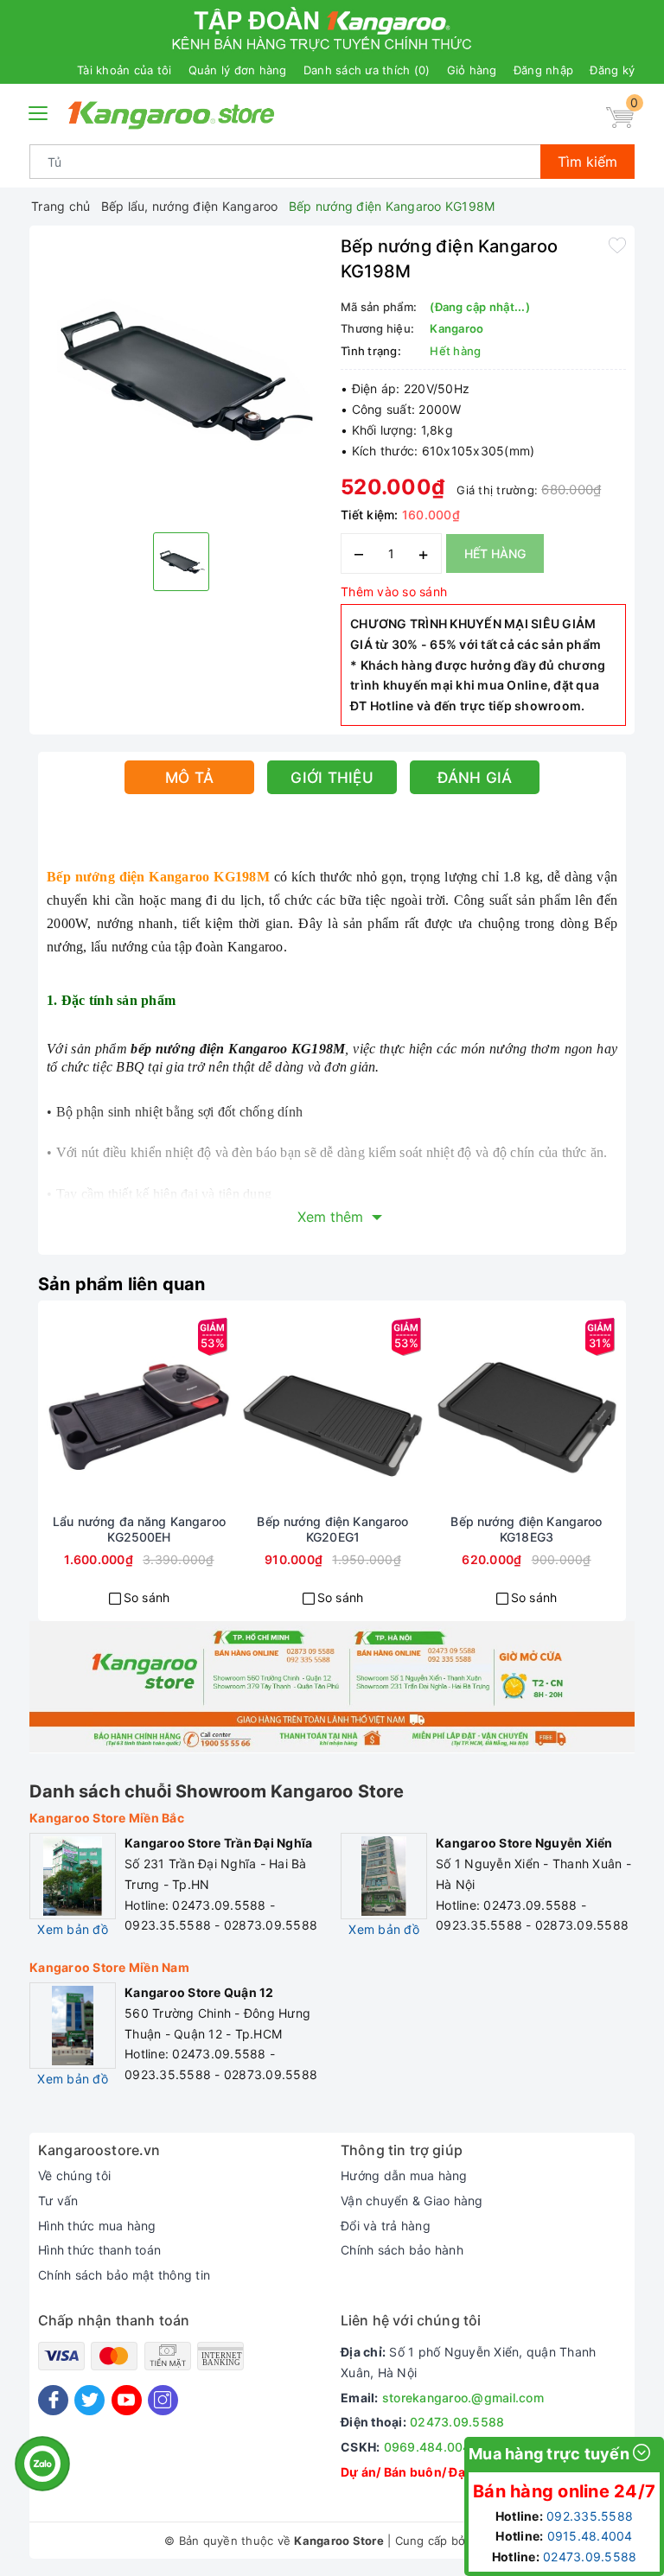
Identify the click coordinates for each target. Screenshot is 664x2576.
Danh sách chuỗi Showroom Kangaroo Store (217, 1791)
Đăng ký (612, 70)
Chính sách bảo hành (402, 2250)
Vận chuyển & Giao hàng (412, 2201)
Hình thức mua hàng (97, 2226)
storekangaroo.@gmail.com (463, 2398)
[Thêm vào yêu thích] (617, 245)
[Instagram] (163, 2400)
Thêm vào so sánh (394, 592)
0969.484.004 (428, 2447)
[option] (181, 377)
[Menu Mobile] (39, 111)
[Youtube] (127, 2400)
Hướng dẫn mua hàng (404, 2175)
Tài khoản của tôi (124, 70)
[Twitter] (89, 2400)
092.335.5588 (590, 2516)
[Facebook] (53, 2400)
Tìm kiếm (587, 162)
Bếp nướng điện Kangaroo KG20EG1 (332, 1529)
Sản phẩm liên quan (122, 1284)
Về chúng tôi (74, 2175)
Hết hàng (495, 553)
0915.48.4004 (590, 2536)
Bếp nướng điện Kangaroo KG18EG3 (526, 1529)
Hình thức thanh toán (99, 2250)
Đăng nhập (543, 70)
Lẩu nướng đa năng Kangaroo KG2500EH (139, 1529)
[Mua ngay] (77, 1412)
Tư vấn (58, 2201)
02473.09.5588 (457, 2422)
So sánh (147, 1597)
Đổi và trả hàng (386, 2226)
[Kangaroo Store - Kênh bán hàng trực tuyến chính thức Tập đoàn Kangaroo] (172, 115)
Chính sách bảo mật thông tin (124, 2275)
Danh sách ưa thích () (367, 70)
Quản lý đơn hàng (238, 70)
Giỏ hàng (472, 70)
